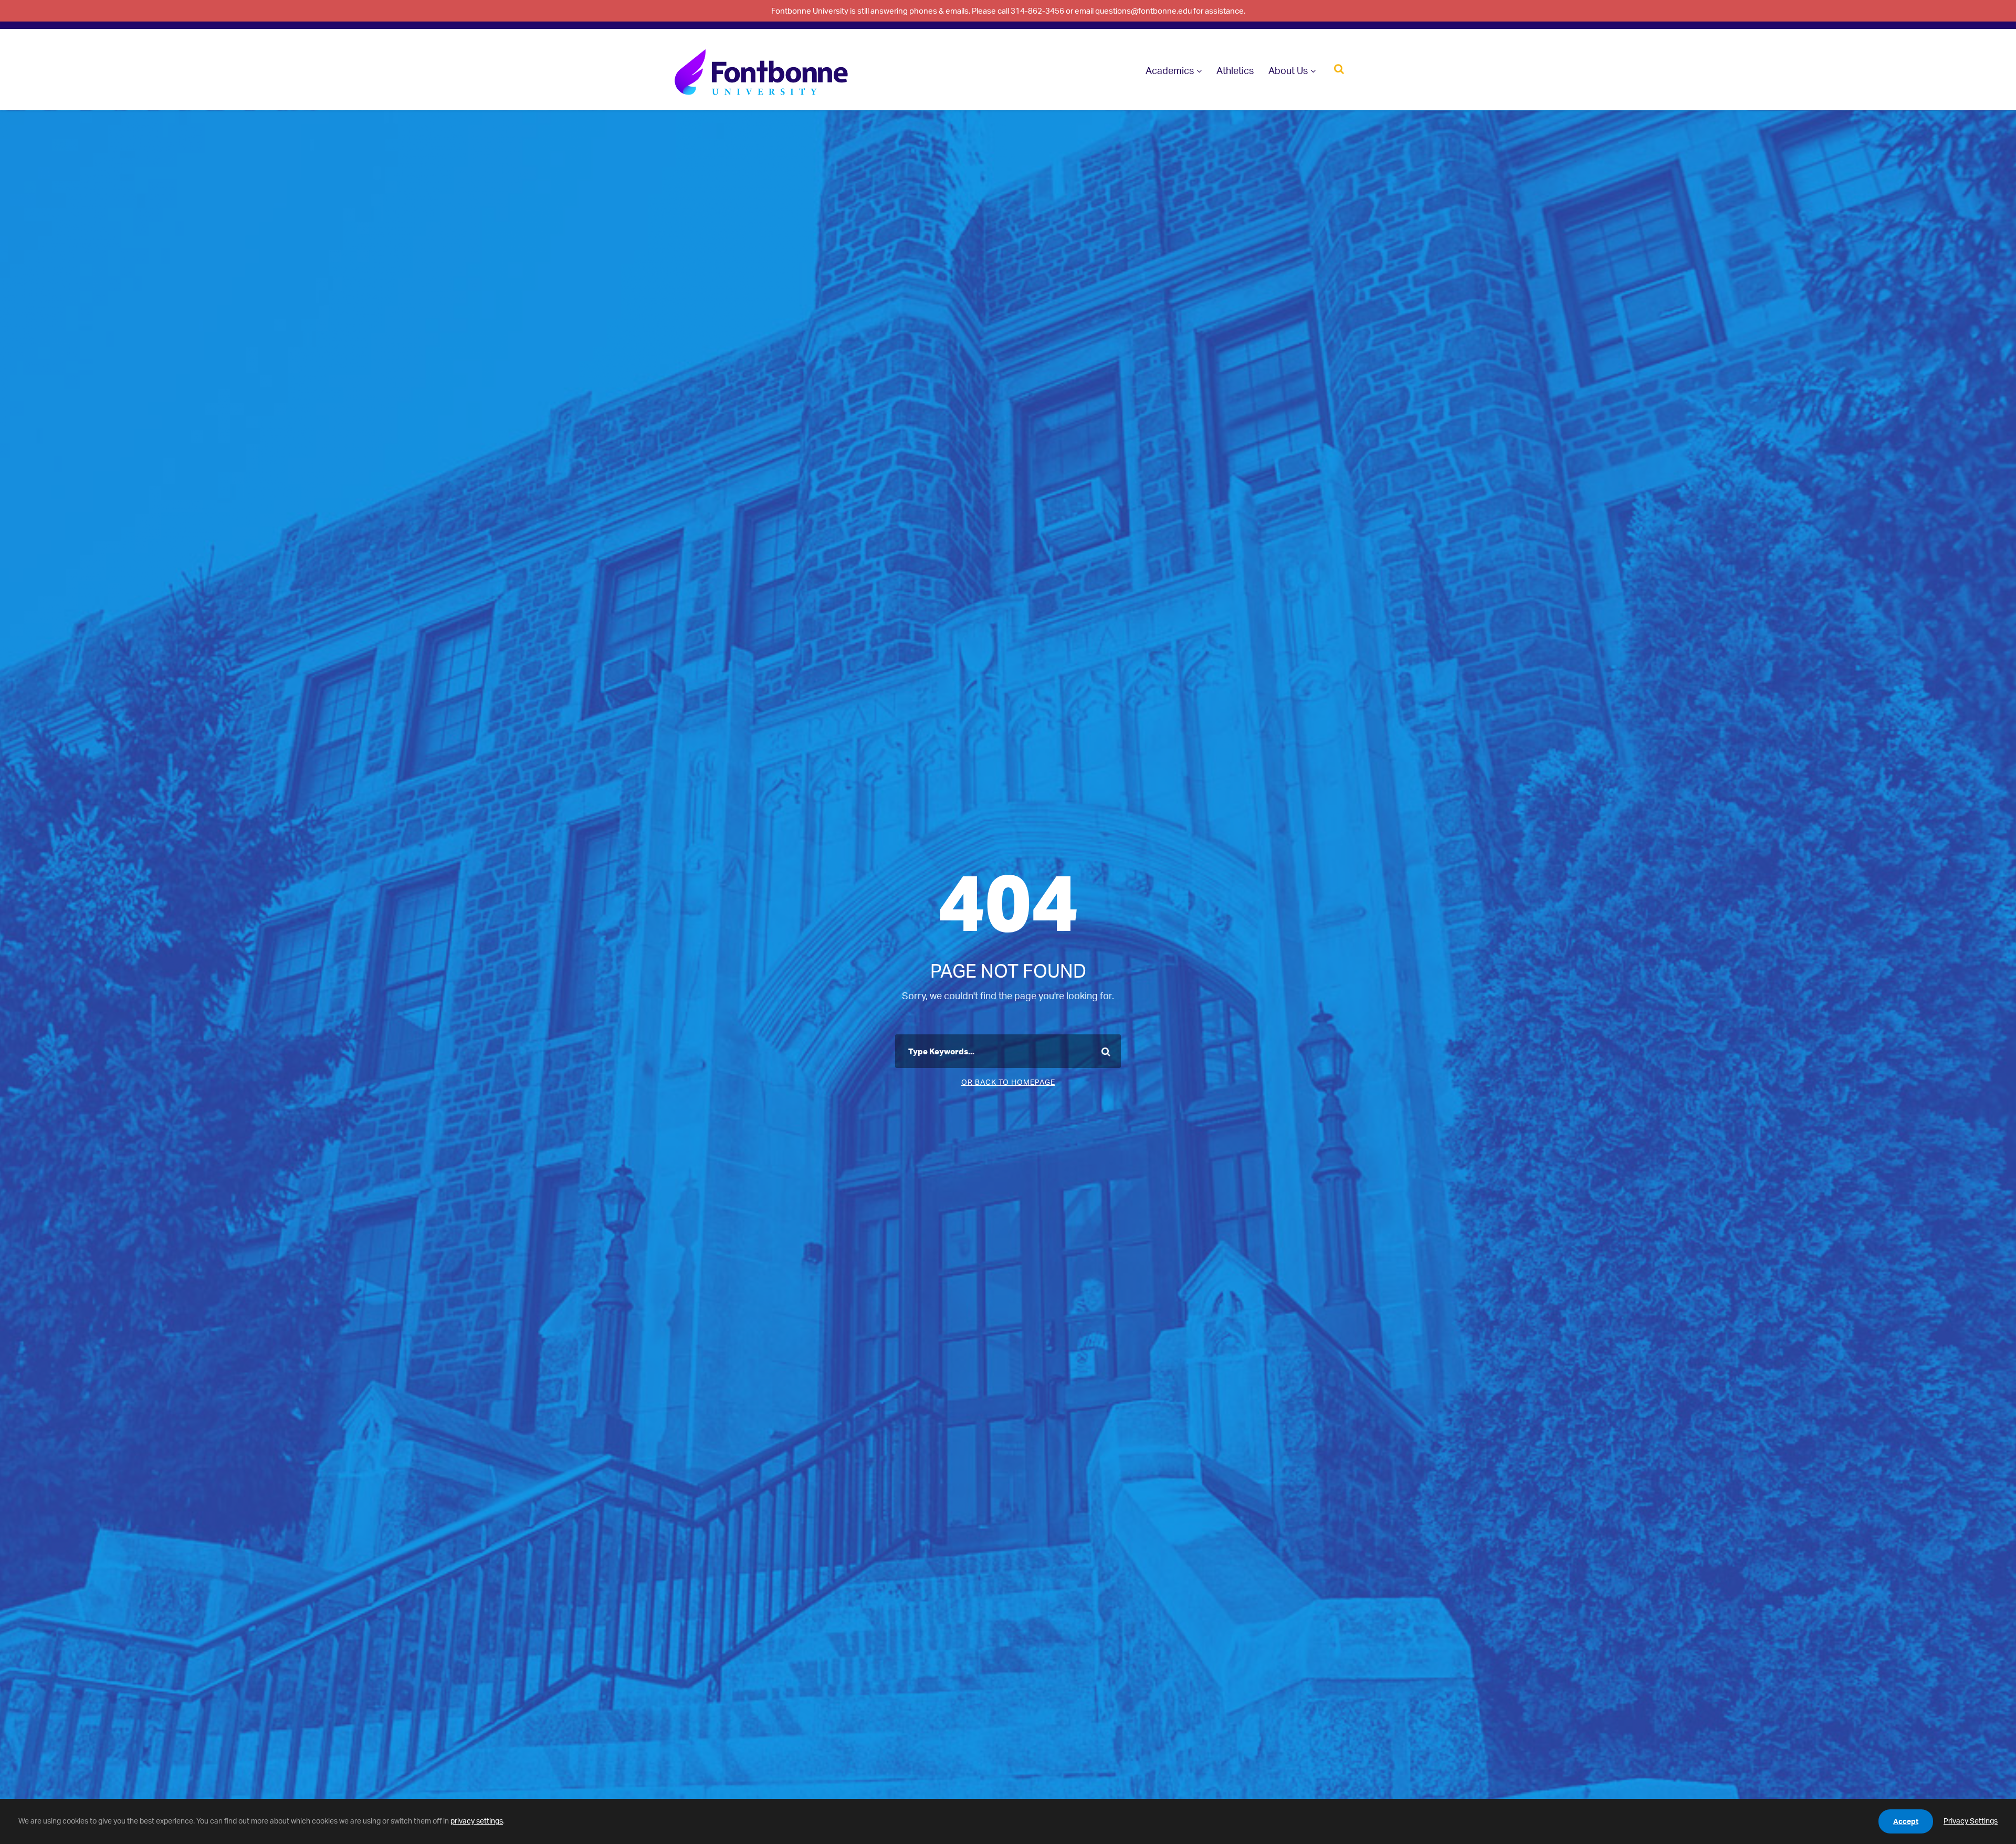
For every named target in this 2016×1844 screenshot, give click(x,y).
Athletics (1235, 70)
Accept (1906, 1821)
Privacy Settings (1971, 1821)
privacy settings (477, 1821)
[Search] (1339, 68)
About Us (1288, 70)
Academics (1170, 70)
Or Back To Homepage (1008, 1082)
